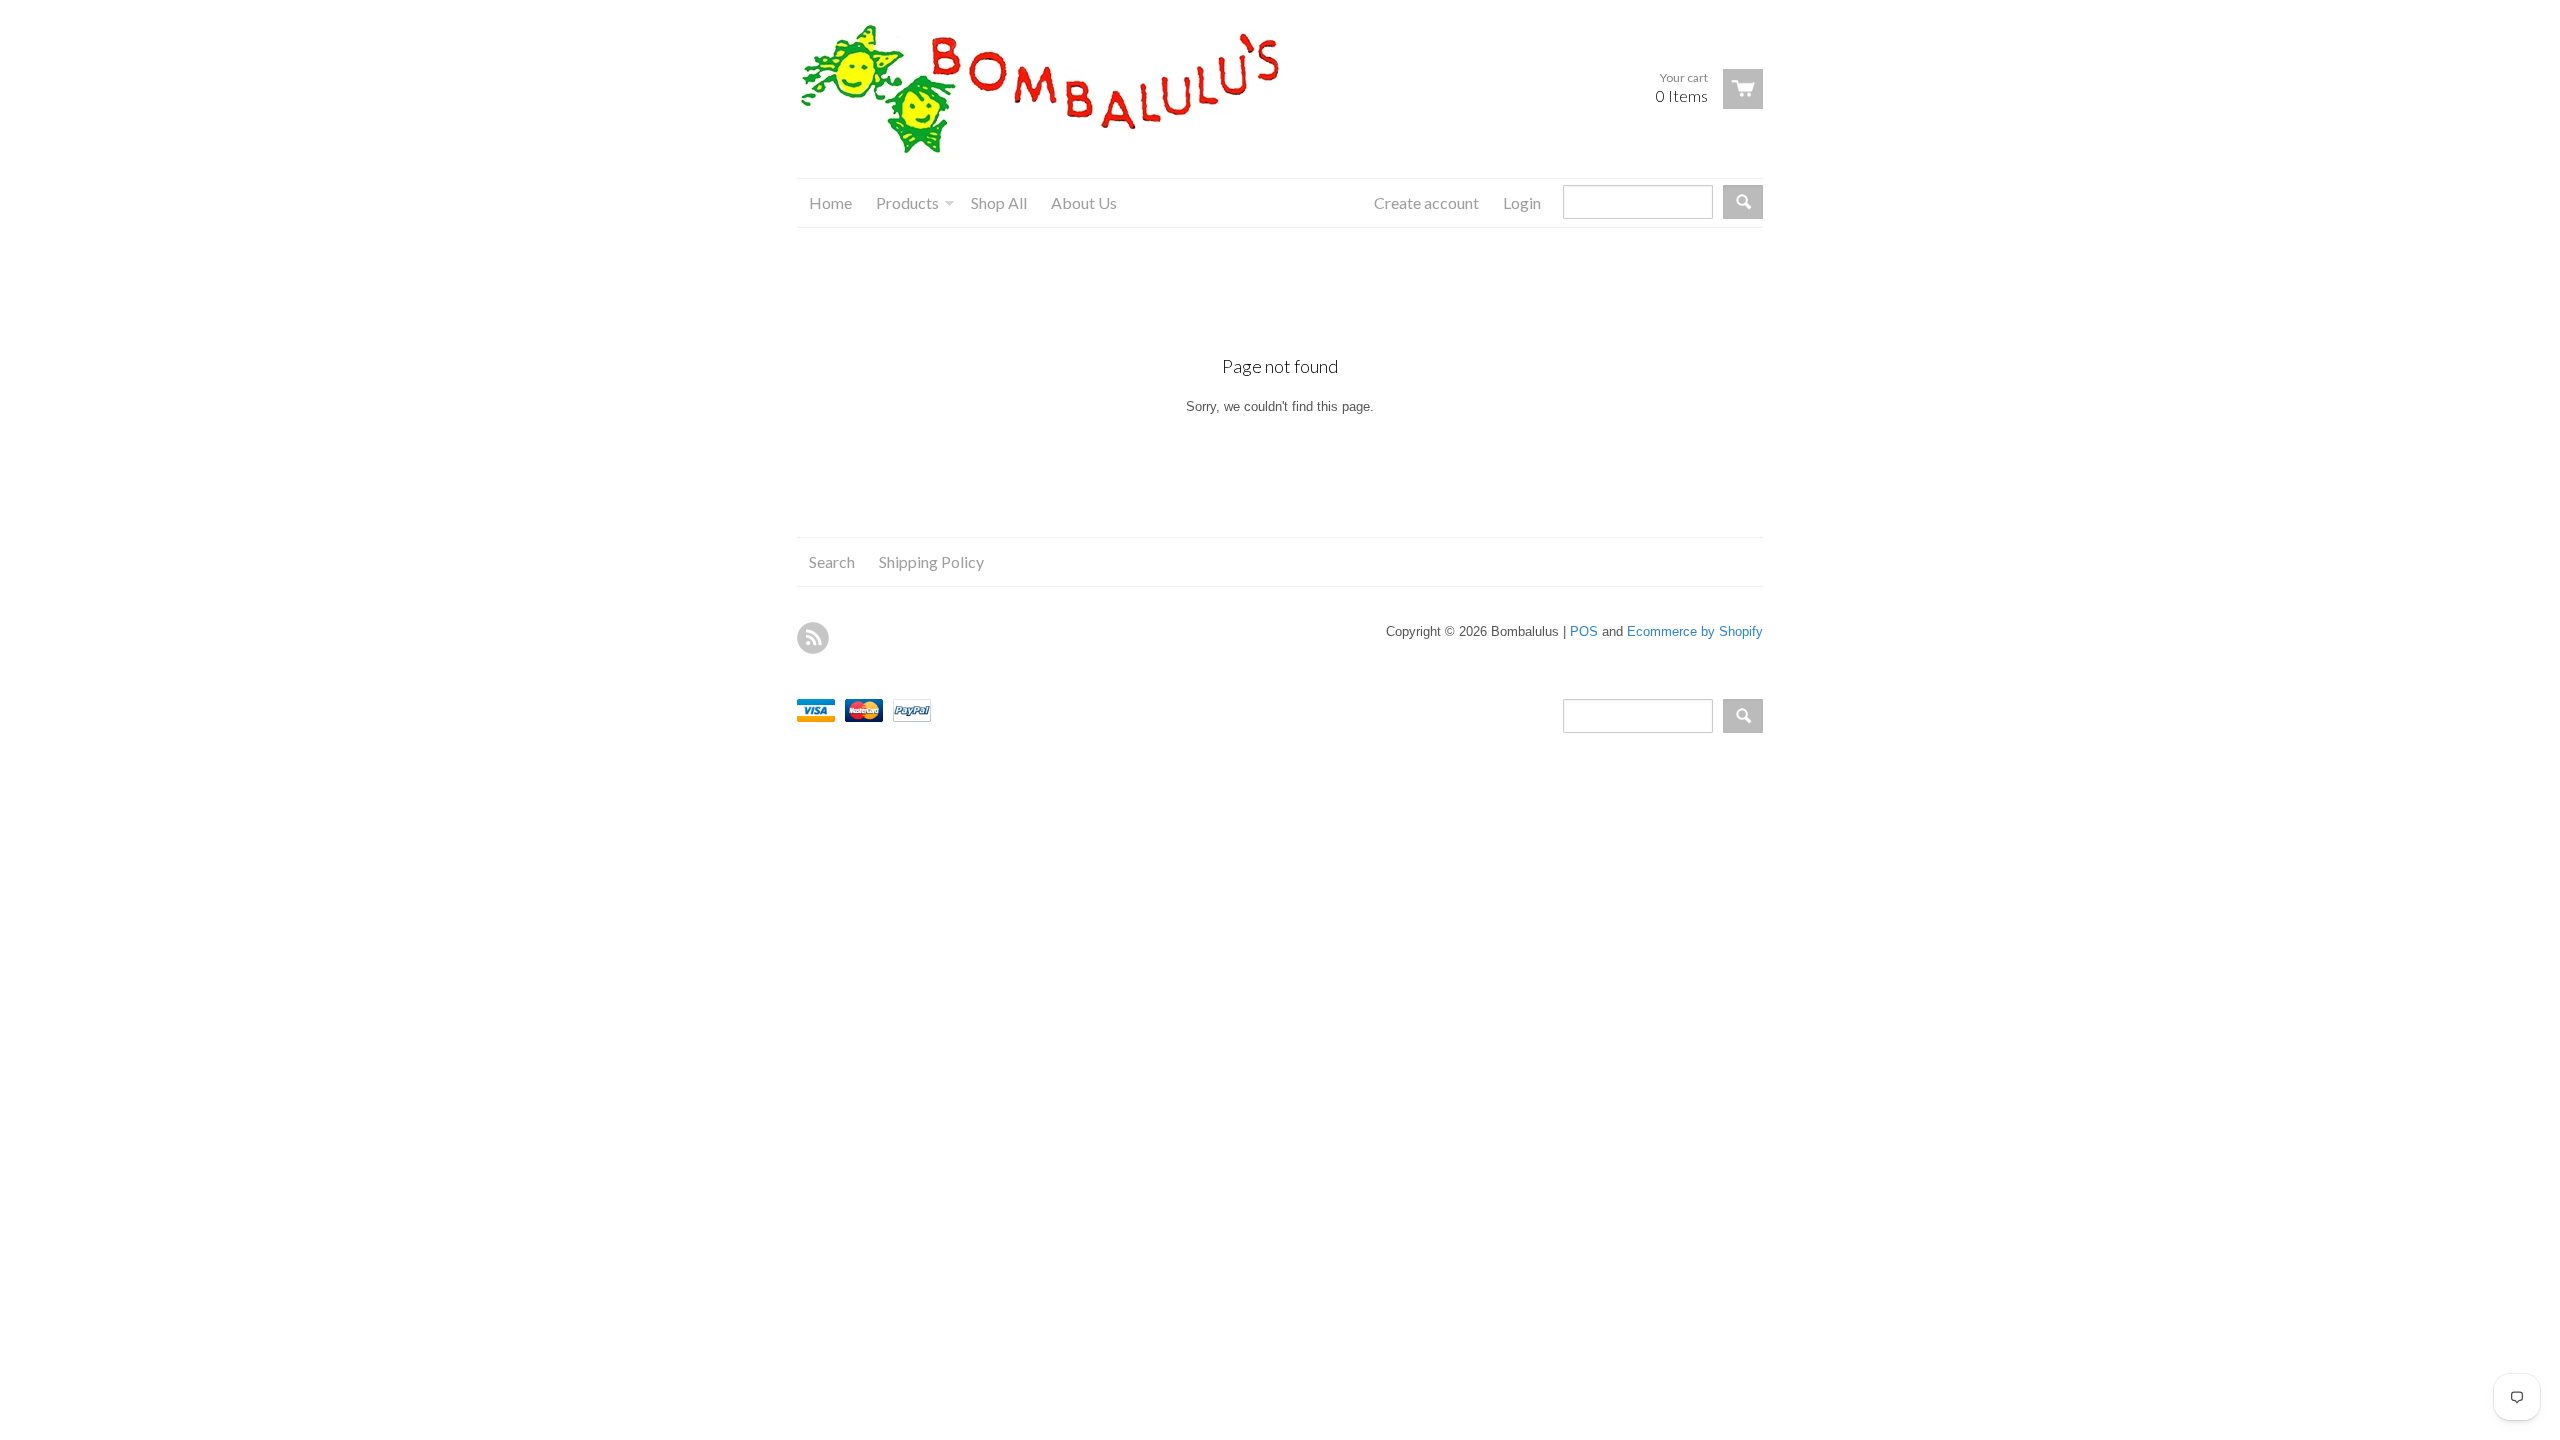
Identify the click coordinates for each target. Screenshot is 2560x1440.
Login (1522, 202)
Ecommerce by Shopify (1695, 631)
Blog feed (813, 638)
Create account (1426, 202)
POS (1584, 631)
